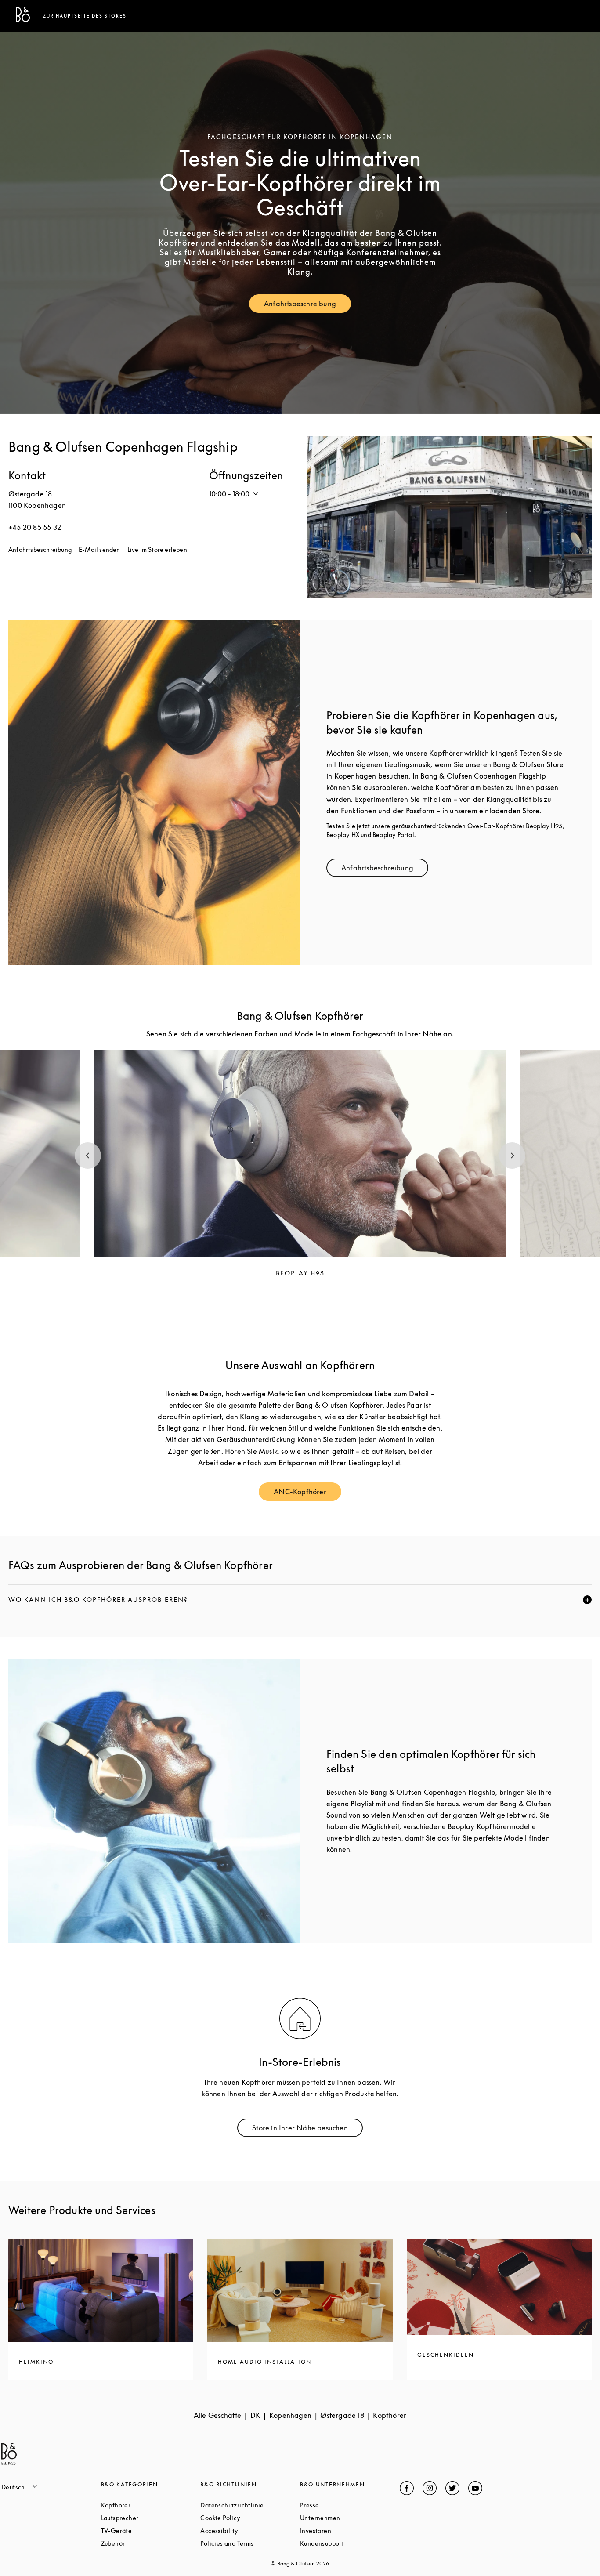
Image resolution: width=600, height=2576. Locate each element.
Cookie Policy (250, 2518)
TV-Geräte (150, 2531)
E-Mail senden (99, 549)
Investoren (349, 2531)
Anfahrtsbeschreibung (307, 306)
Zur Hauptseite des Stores (85, 16)
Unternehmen (350, 2518)
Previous (88, 1156)
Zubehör (146, 2543)
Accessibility (250, 2531)
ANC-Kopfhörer (307, 1494)
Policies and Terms (250, 2543)
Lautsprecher (151, 2518)
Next (512, 1156)
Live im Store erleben (157, 549)
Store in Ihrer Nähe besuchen (307, 2130)
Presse (343, 2505)
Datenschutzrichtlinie (250, 2505)
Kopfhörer (149, 2505)
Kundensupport (350, 2543)
